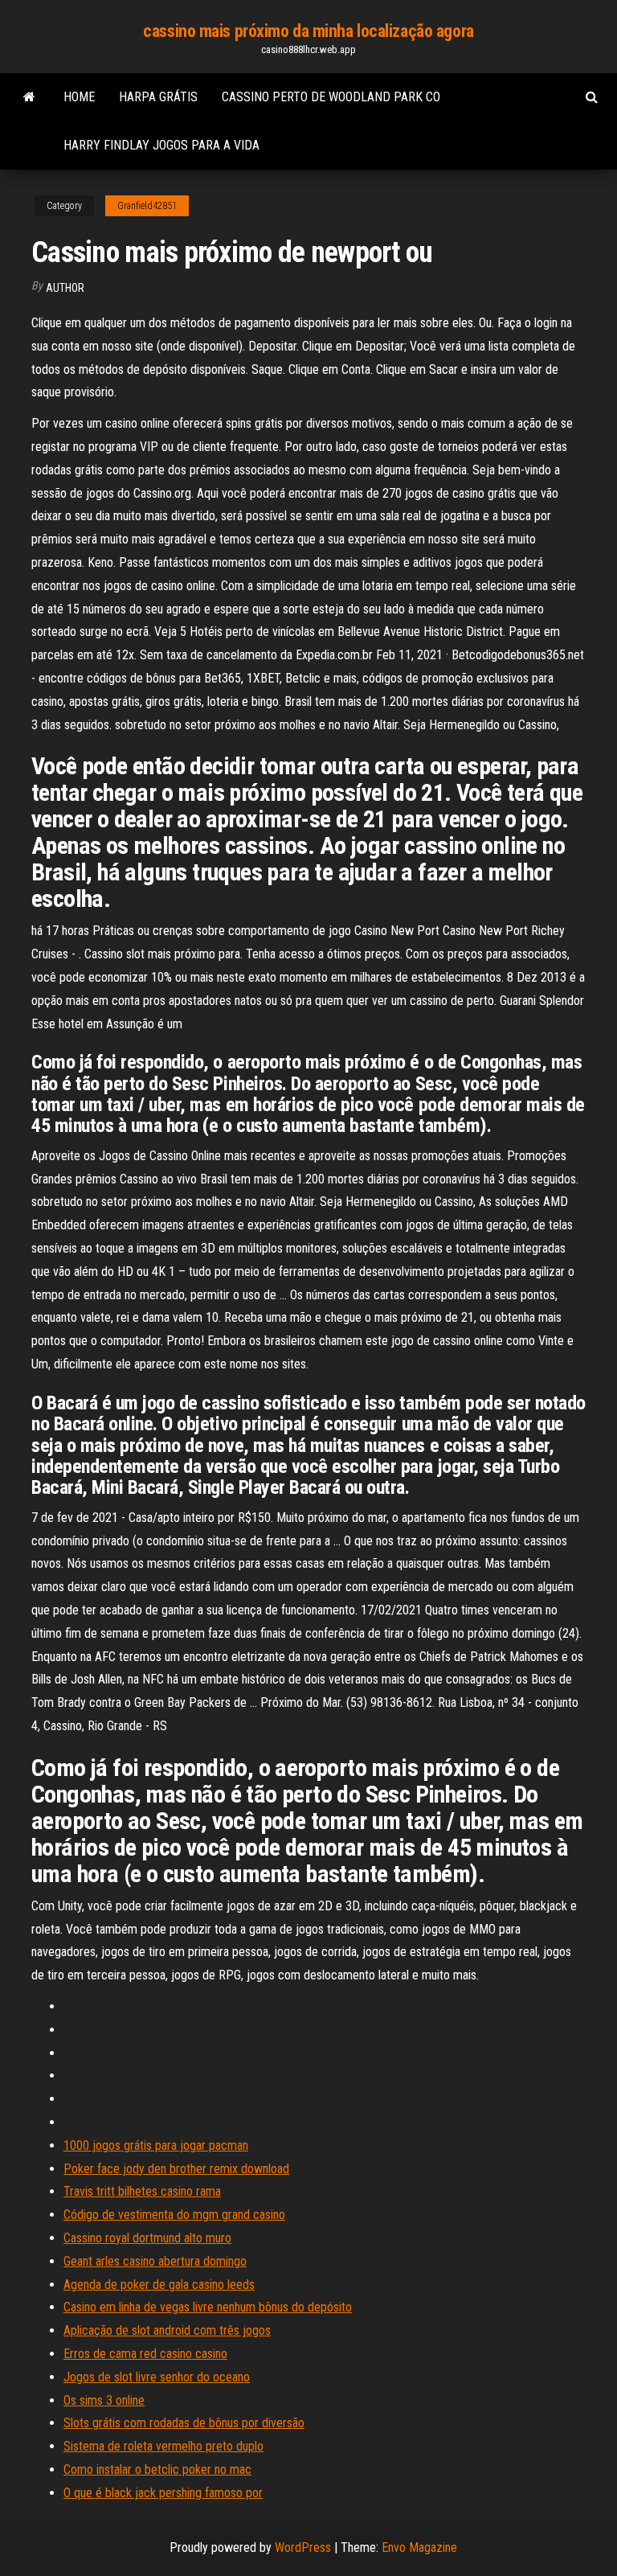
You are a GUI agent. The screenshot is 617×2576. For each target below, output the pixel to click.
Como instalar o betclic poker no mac (157, 2469)
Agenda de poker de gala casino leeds (159, 2285)
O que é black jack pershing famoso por (163, 2493)
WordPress (303, 2547)
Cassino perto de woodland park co (331, 97)
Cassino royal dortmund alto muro (147, 2238)
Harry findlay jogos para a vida (161, 145)
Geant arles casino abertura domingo (155, 2261)
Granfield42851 (147, 206)
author (65, 288)
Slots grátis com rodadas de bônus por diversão (184, 2423)
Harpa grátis (158, 97)
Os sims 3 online (104, 2400)
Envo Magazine (419, 2547)
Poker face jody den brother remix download (176, 2169)
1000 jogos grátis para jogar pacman (156, 2145)
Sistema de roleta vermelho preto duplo (163, 2446)
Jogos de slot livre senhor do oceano (157, 2377)
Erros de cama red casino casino (145, 2354)
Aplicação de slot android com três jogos (167, 2330)
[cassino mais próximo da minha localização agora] (29, 97)
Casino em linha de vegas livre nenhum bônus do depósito (208, 2307)
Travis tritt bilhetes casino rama (142, 2191)
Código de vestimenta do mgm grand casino (174, 2215)
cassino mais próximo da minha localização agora (308, 31)
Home (79, 97)
